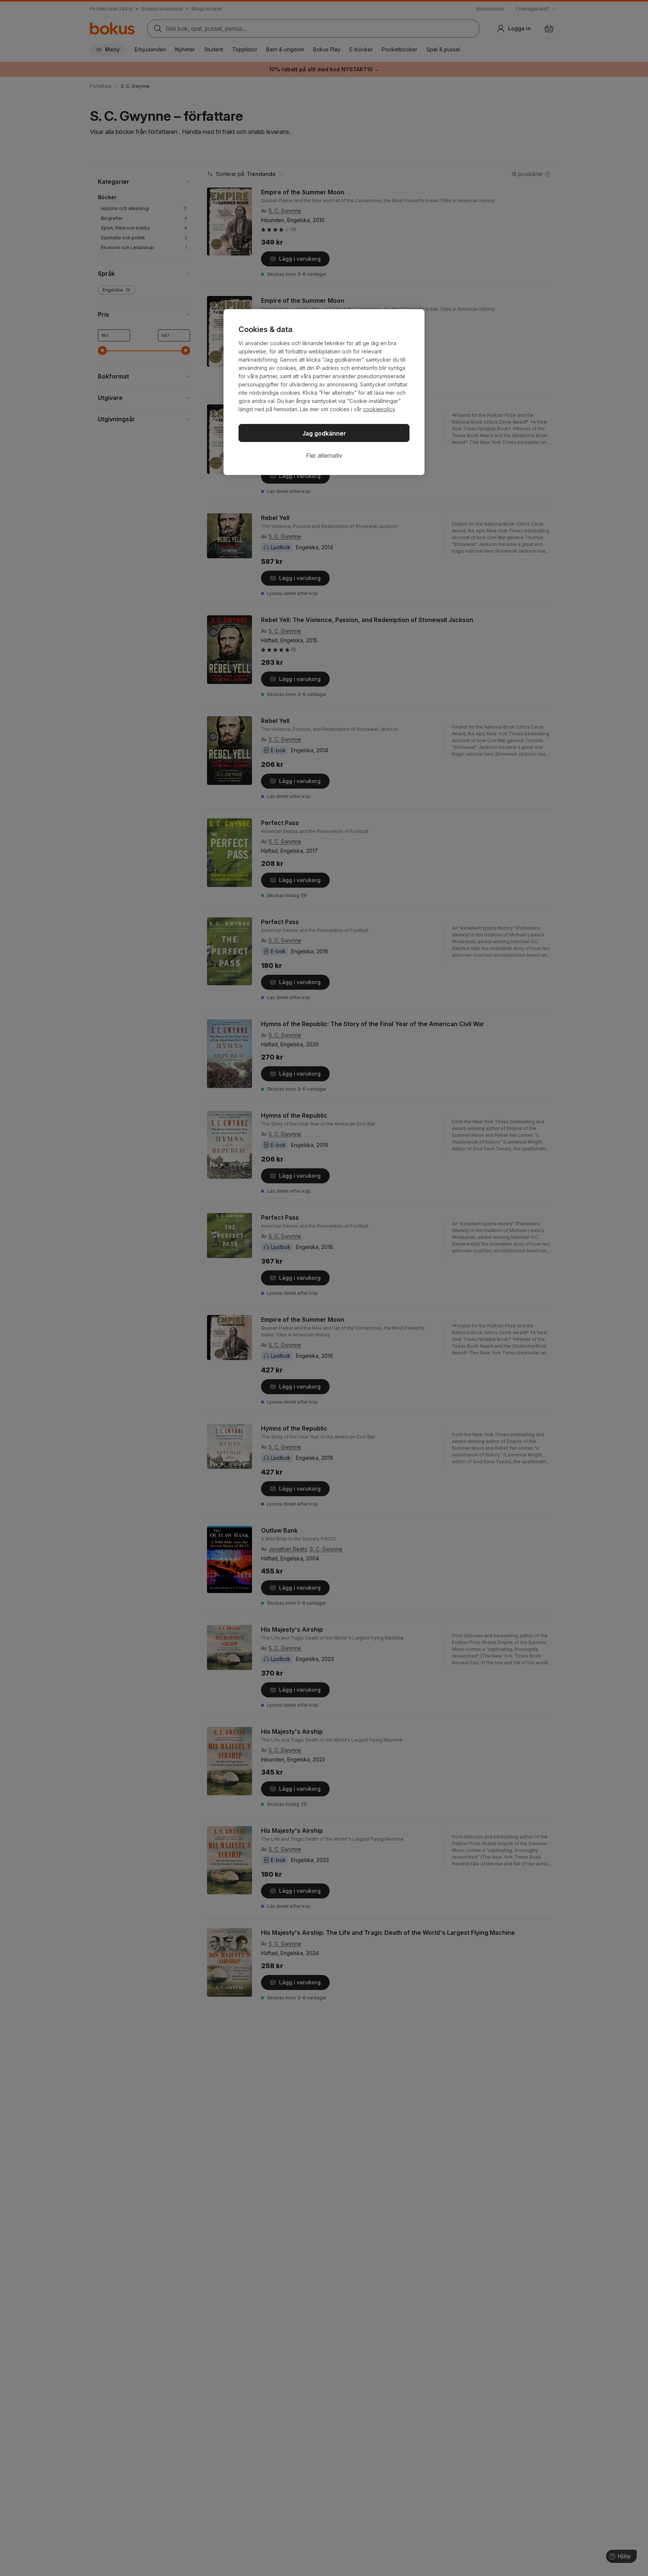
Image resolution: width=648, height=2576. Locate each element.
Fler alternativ (324, 455)
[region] (324, 392)
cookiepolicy (379, 409)
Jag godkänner (324, 433)
